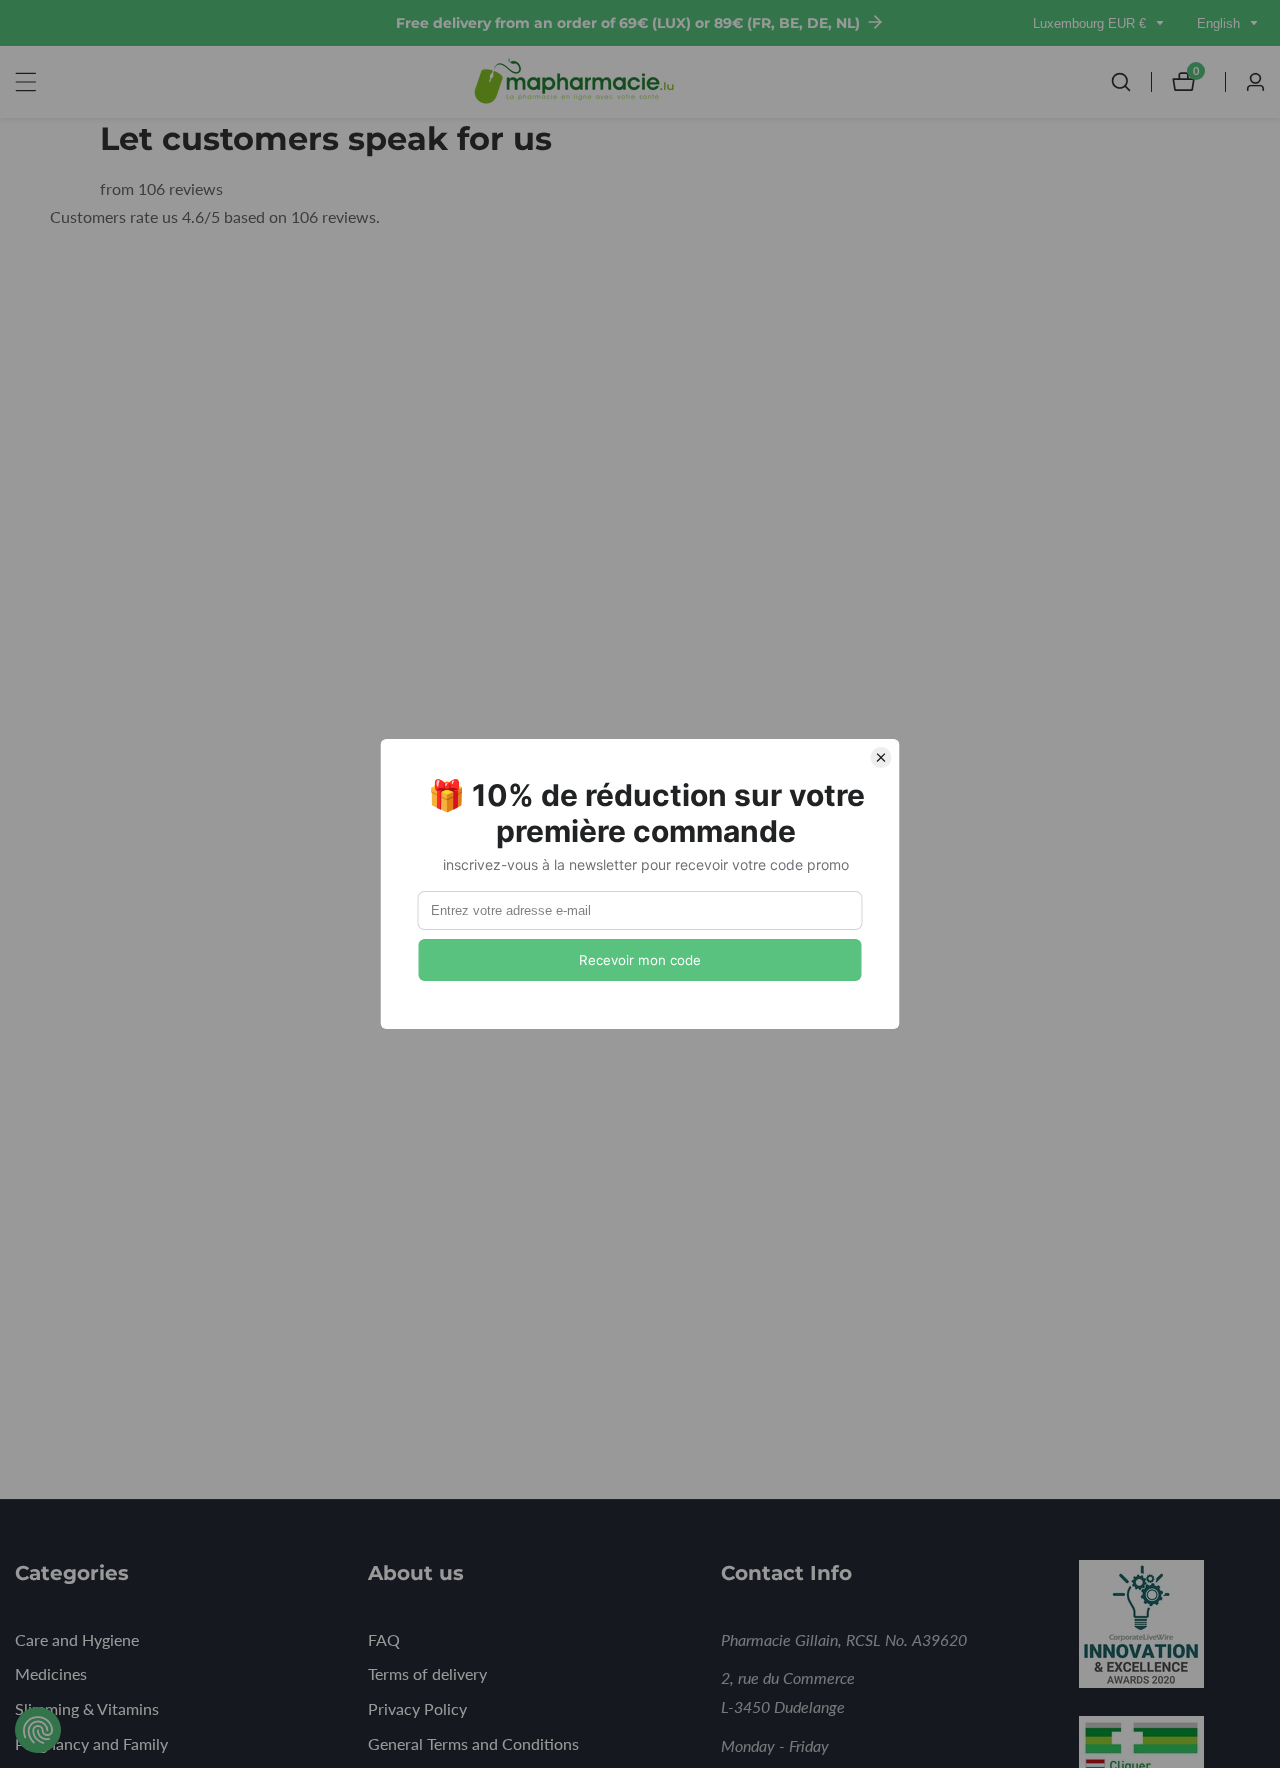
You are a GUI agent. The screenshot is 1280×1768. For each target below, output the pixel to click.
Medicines (51, 1673)
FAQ (384, 1639)
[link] (1169, 1628)
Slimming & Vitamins (87, 1708)
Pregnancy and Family (91, 1743)
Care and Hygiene (77, 1639)
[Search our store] (1131, 82)
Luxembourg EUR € (1091, 23)
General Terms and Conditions (473, 1743)
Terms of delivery (427, 1673)
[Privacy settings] (38, 1730)
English (1220, 23)
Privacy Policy (417, 1708)
